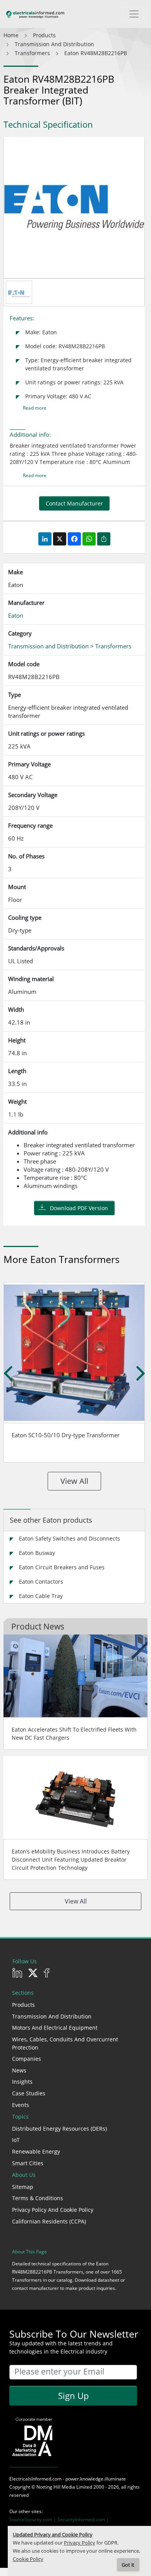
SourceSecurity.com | (33, 2520)
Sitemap (23, 2187)
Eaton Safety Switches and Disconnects (69, 1538)
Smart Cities (28, 2163)
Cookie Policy (28, 2559)
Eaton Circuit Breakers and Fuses (62, 1567)
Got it (128, 2565)
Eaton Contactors (41, 1582)
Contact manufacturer (74, 503)
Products (23, 2005)
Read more (35, 408)
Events (21, 2105)
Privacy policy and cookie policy (53, 2210)
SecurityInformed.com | (83, 2520)
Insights (22, 2082)
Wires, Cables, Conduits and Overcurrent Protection (65, 2043)
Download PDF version (79, 1208)
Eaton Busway (37, 1553)
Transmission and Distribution (52, 2016)
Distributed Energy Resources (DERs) (59, 2129)
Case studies (29, 2093)
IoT (16, 2140)
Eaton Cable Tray (41, 1596)
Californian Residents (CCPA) (49, 2221)
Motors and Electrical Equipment (55, 2028)
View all (74, 1481)
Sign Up (73, 2395)
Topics (20, 2117)
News (19, 2070)
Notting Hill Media (56, 2487)
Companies (27, 2059)
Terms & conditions (38, 2198)
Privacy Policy (80, 2543)
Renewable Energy (36, 2151)
